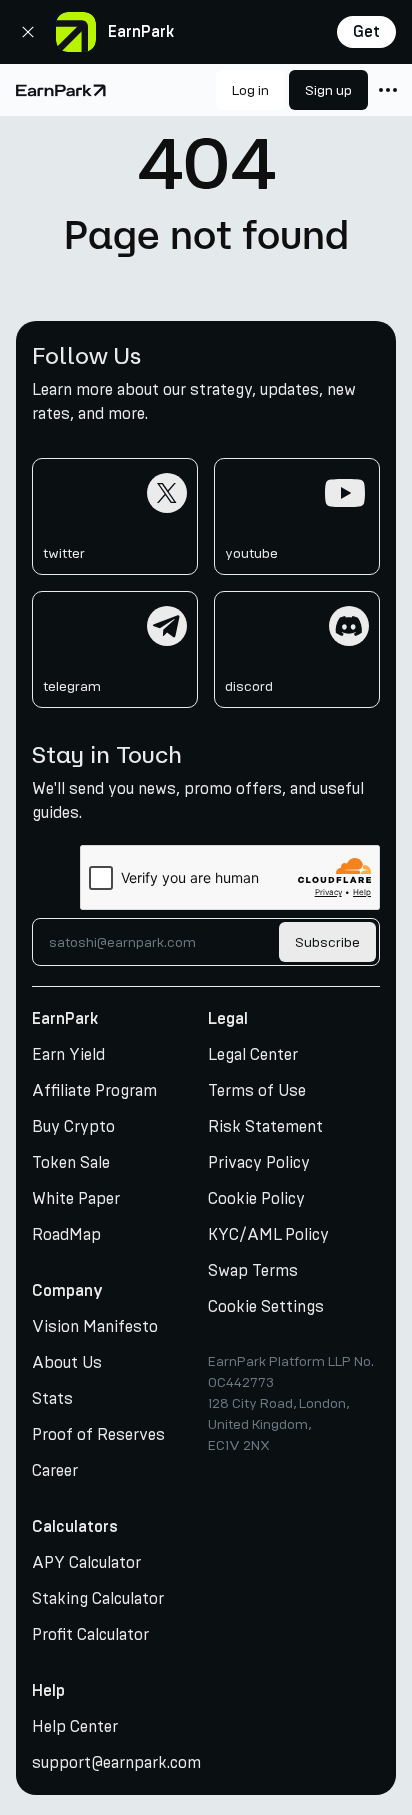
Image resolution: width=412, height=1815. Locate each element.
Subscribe (327, 942)
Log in (250, 90)
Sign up (328, 90)
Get (366, 32)
